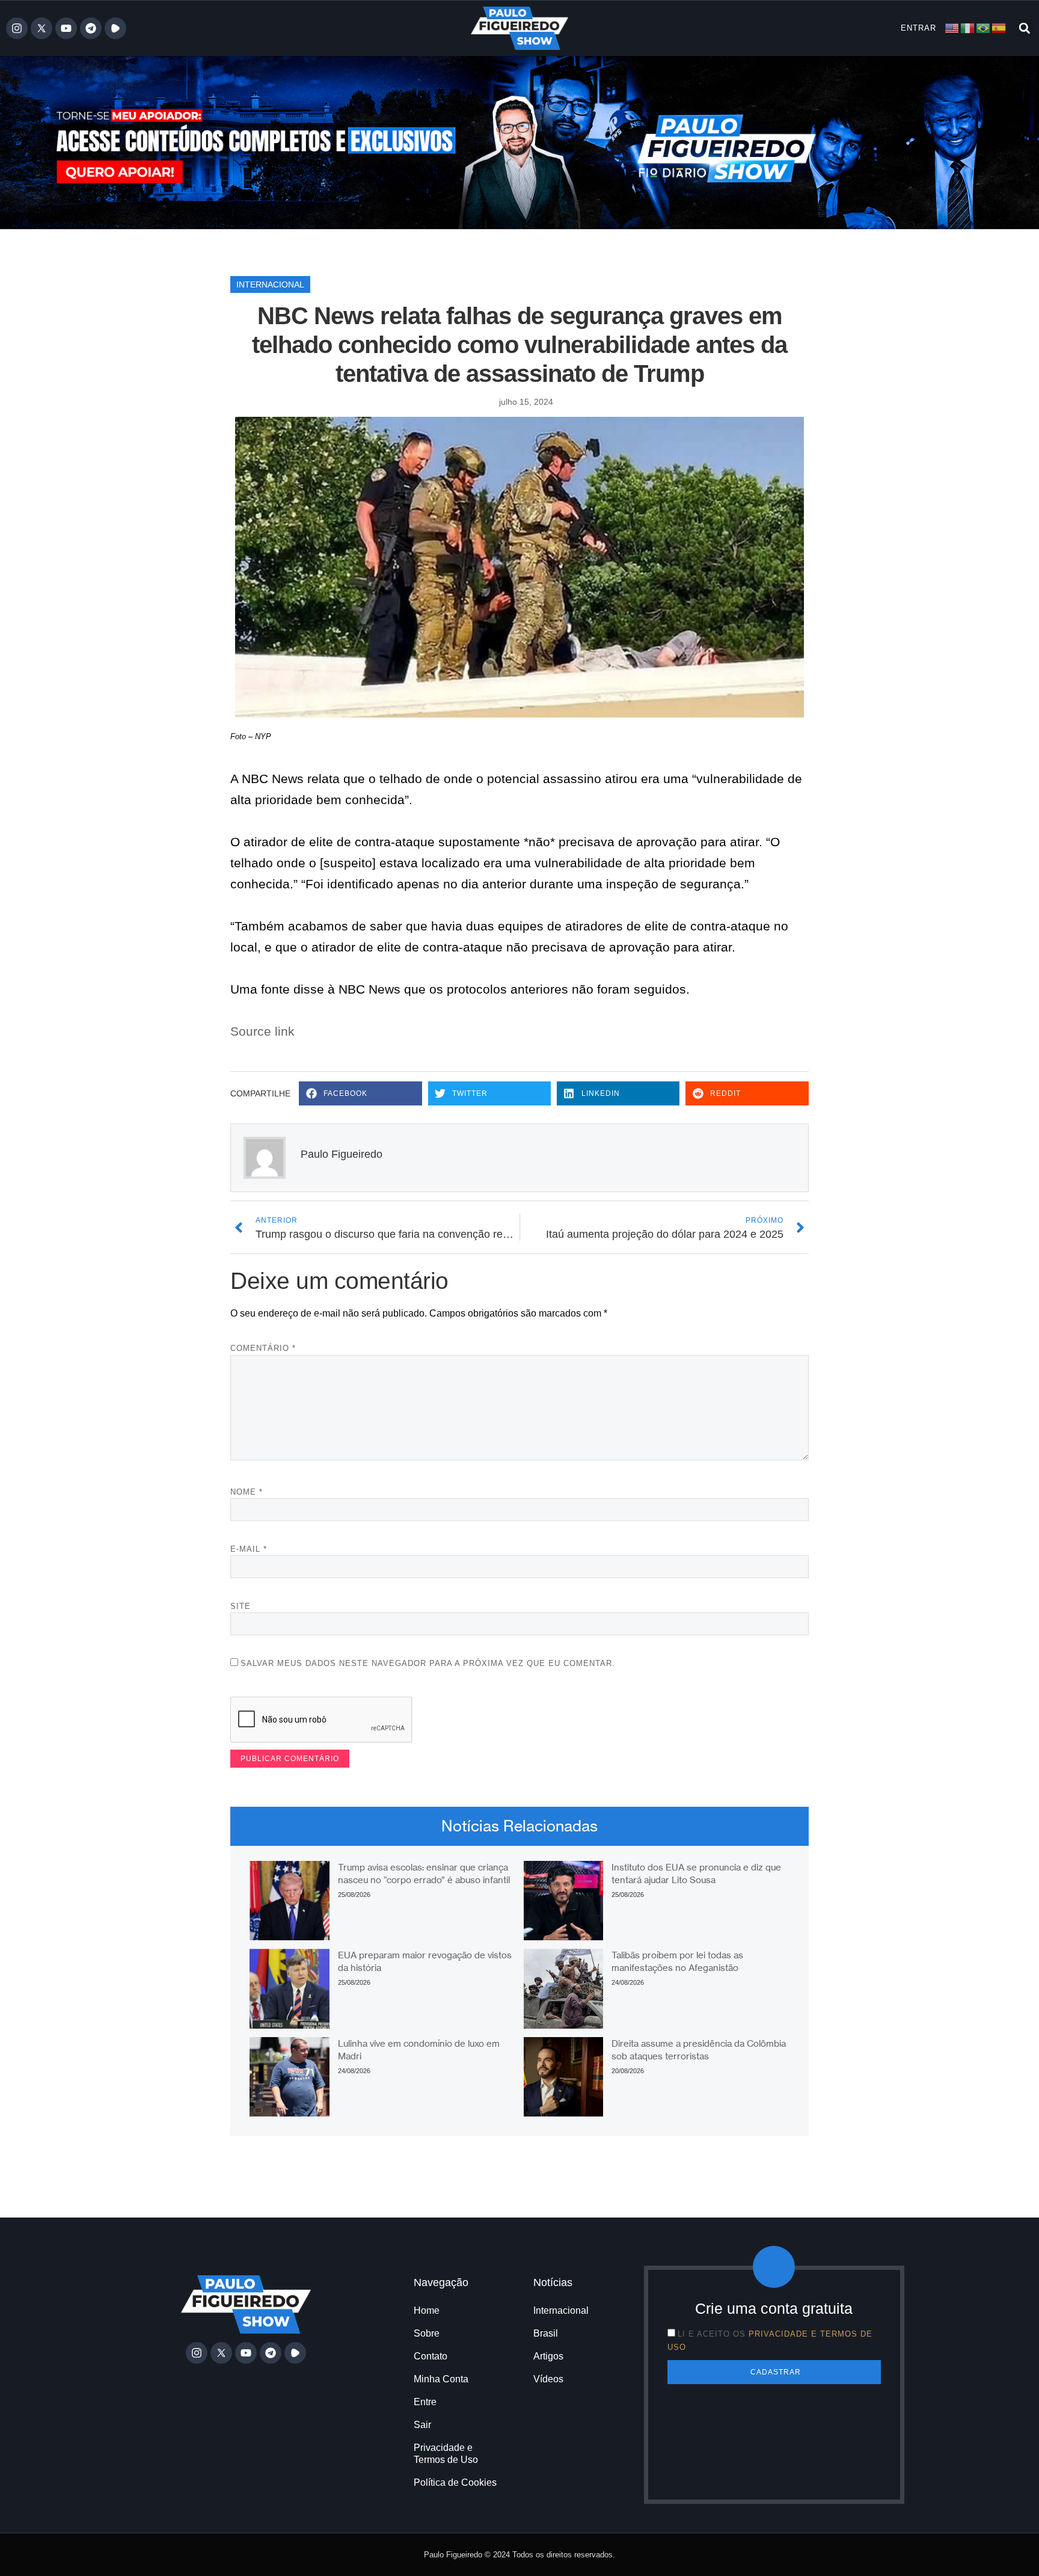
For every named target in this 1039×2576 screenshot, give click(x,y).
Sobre (427, 2333)
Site (241, 1606)
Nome (247, 1492)
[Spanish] (999, 27)
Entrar (918, 28)
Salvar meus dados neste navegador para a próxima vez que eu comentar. (428, 1663)
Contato (431, 2356)
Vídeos (548, 2379)
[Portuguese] (984, 27)
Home (427, 2310)
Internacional (270, 284)
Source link (262, 1031)
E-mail (249, 1549)
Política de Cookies (455, 2482)
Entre (425, 2402)
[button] (1024, 28)
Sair (422, 2425)
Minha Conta (441, 2379)
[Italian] (968, 27)
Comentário (263, 1348)
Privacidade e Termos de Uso (446, 2454)
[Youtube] (66, 28)
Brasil (546, 2333)
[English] (952, 27)
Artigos (548, 2356)
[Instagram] (17, 28)
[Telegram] (91, 28)
